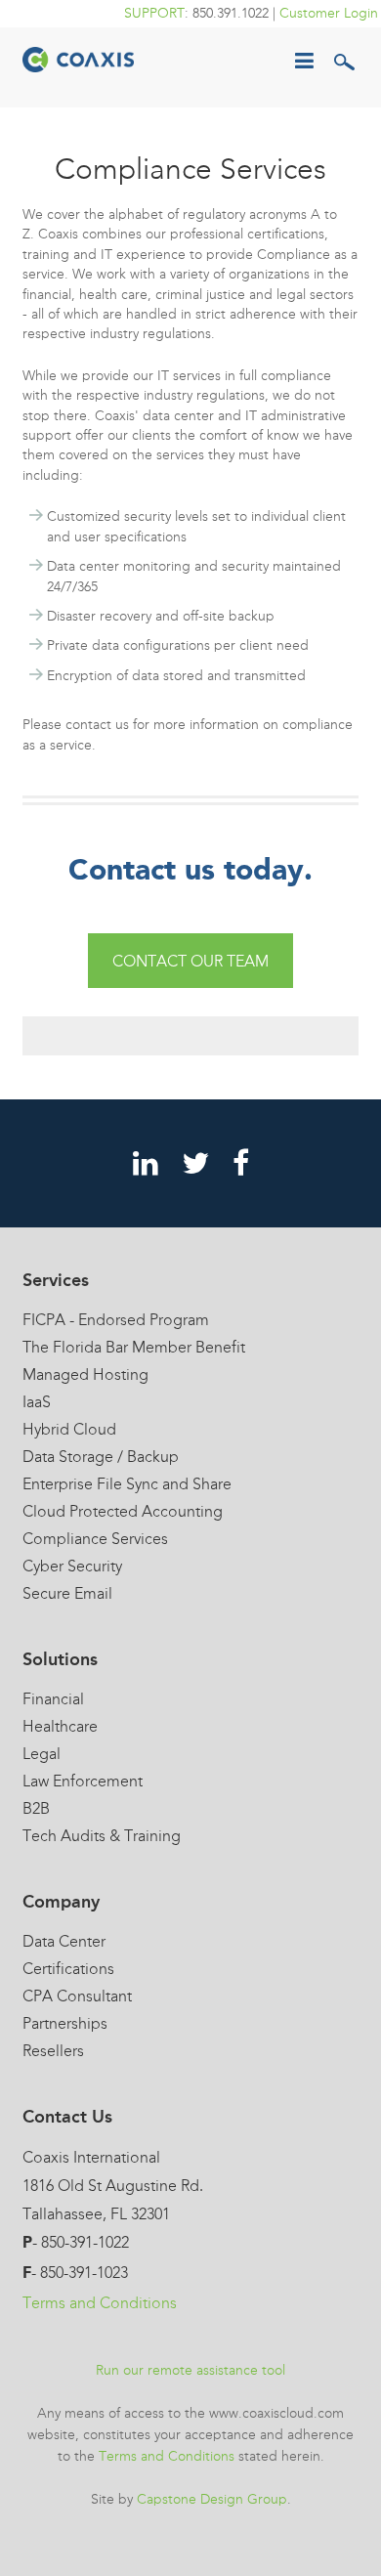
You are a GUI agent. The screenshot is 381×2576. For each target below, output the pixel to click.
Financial (53, 1699)
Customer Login (329, 13)
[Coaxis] (78, 58)
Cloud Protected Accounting (123, 1511)
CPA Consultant (77, 1996)
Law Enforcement (83, 1781)
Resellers (53, 2051)
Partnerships (65, 2023)
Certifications (68, 1969)
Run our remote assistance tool (190, 2370)
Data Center (64, 1941)
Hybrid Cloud (69, 1429)
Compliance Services (95, 1539)
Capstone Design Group (212, 2499)
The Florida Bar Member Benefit (134, 1347)
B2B (36, 1808)
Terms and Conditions (100, 2303)
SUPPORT (154, 13)
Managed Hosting (85, 1374)
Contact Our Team (190, 961)
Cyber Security (72, 1566)
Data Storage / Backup (101, 1457)
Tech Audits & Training (102, 1836)
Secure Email (67, 1593)
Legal (42, 1754)
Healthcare (60, 1726)
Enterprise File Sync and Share (127, 1484)
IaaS (37, 1402)
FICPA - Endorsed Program (116, 1320)
